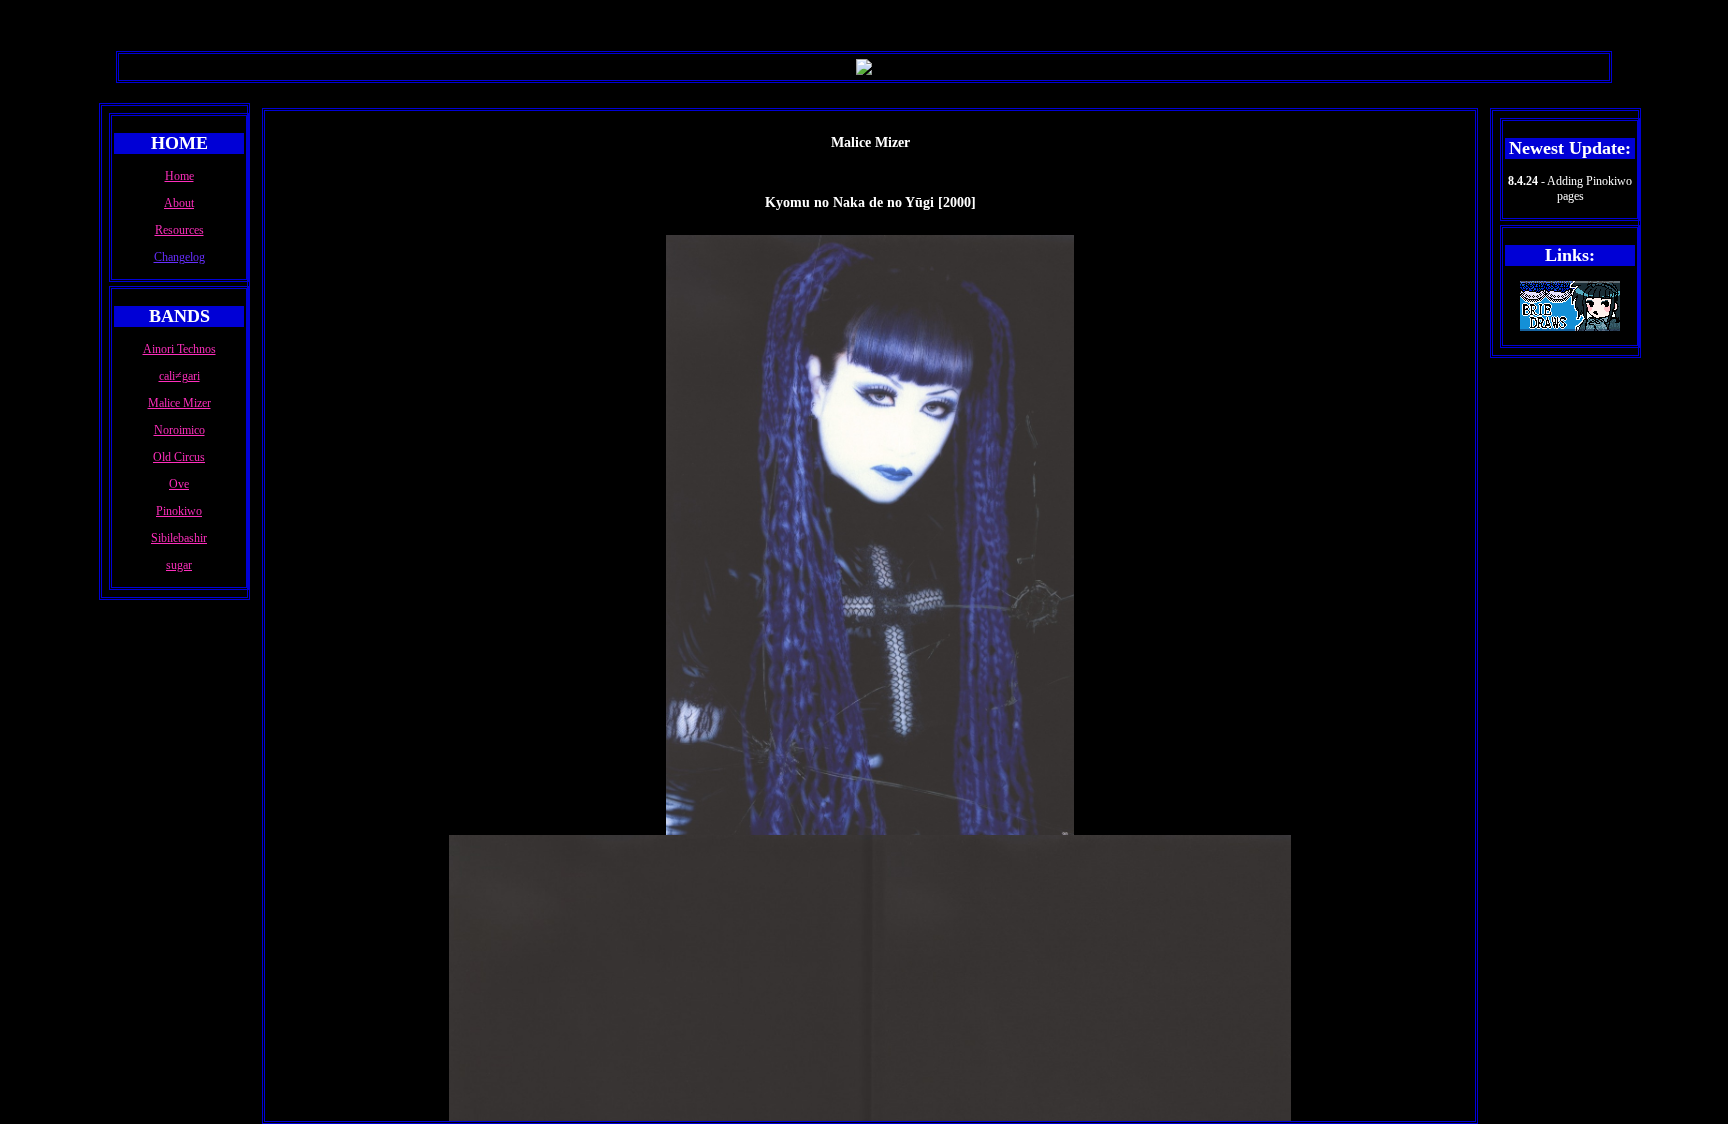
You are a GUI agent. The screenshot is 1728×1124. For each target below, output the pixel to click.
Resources (179, 230)
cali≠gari (179, 376)
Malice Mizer (179, 403)
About (179, 203)
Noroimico (179, 430)
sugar (179, 565)
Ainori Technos (179, 349)
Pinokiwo (179, 511)
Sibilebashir (179, 538)
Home (179, 176)
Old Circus (179, 457)
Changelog (179, 257)
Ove (179, 484)
